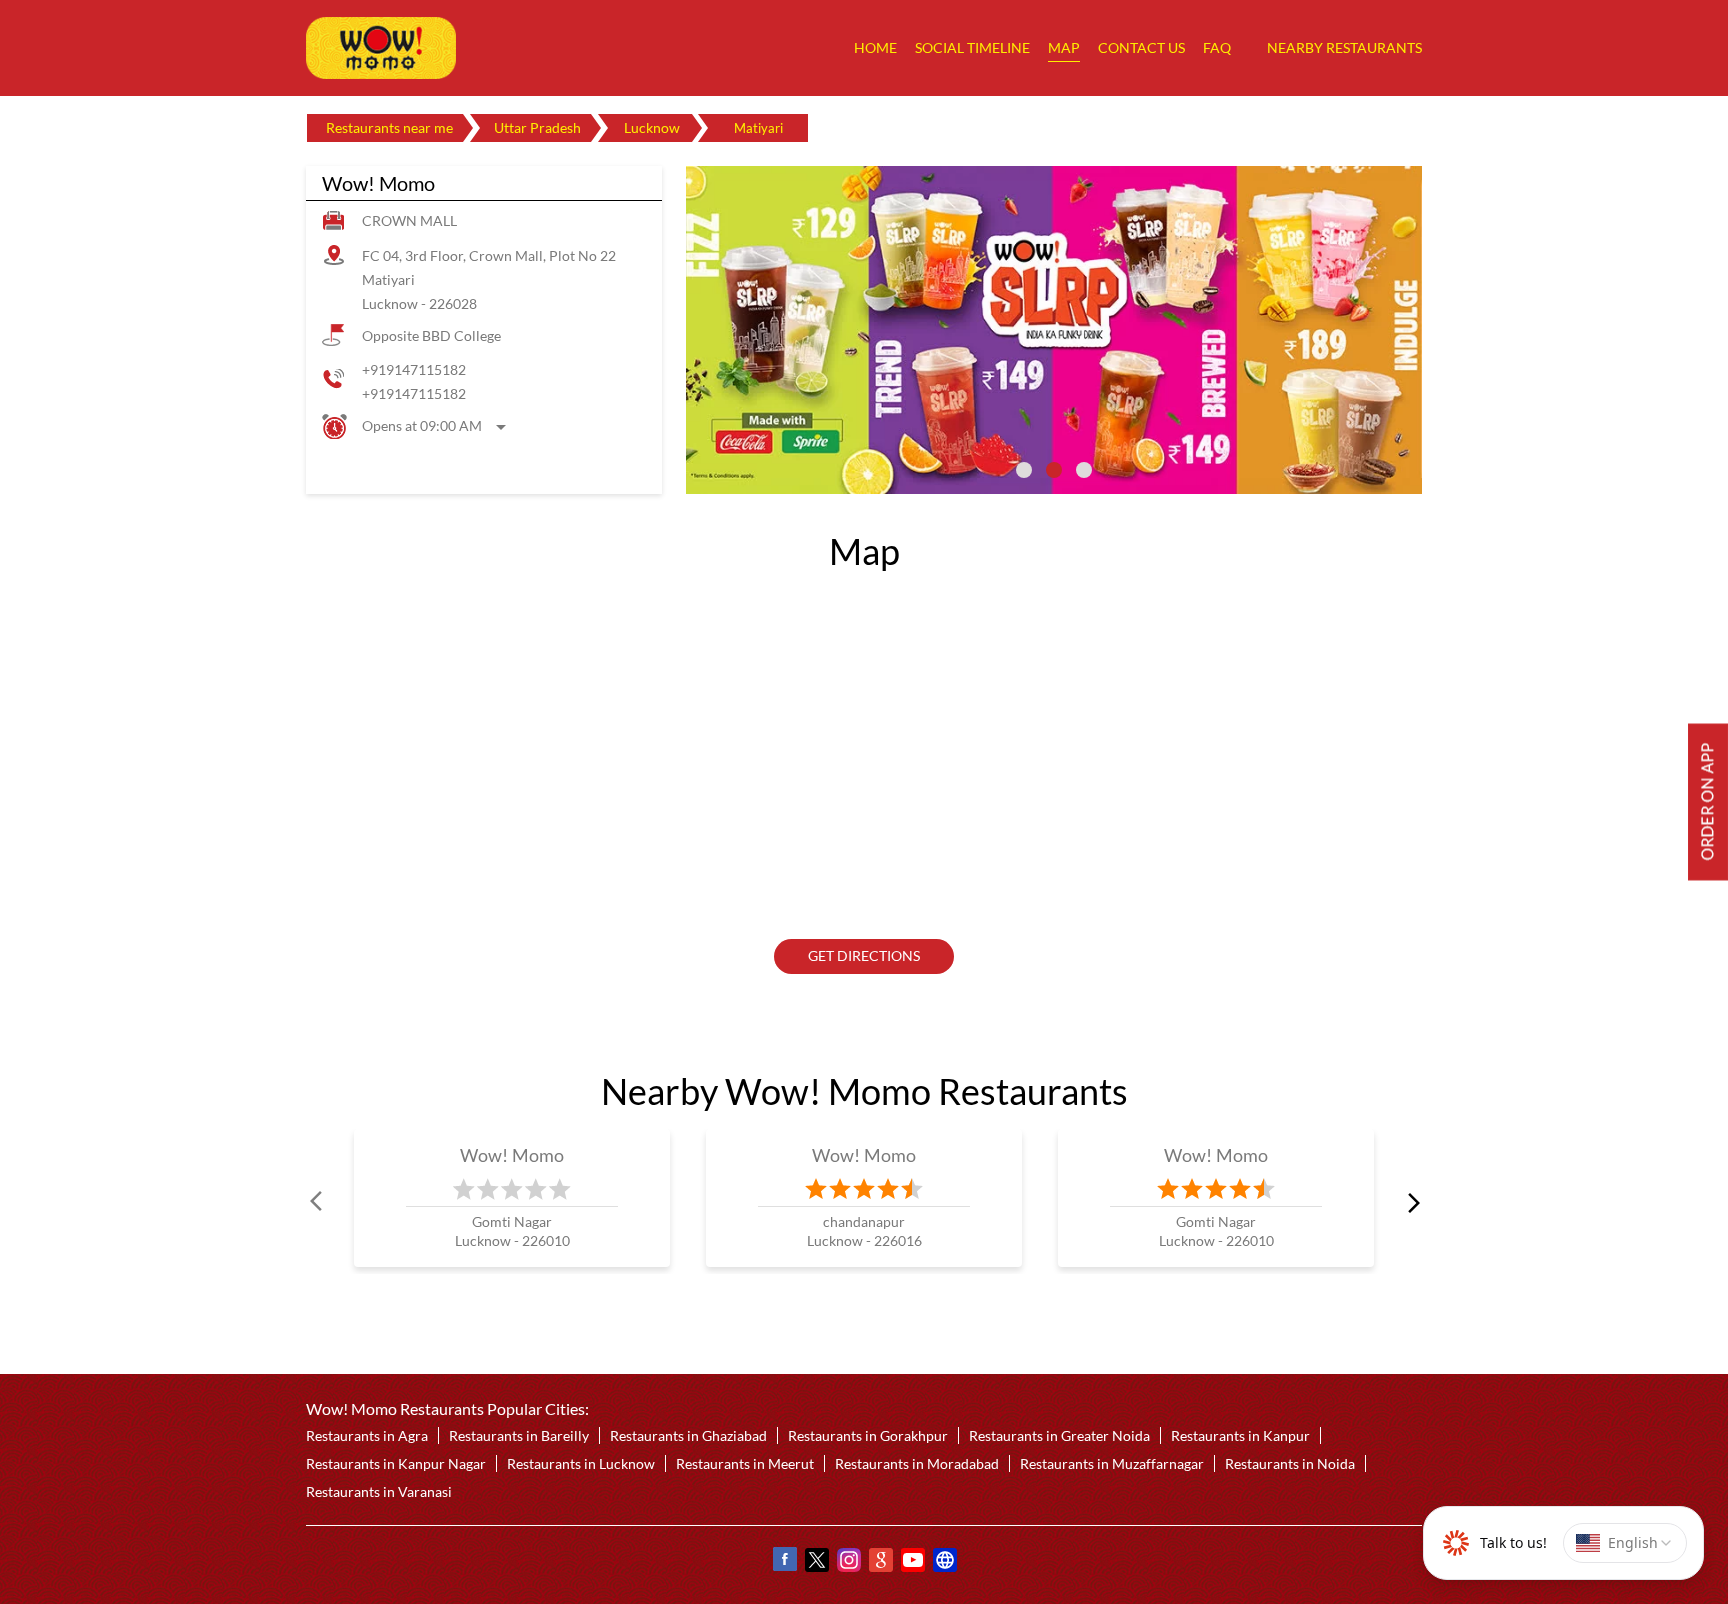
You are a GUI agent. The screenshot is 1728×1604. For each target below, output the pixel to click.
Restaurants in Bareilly (519, 1435)
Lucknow (652, 127)
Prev (318, 1202)
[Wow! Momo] (381, 48)
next (1410, 1202)
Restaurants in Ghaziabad (688, 1435)
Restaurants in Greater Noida (1059, 1435)
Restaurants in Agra (367, 1435)
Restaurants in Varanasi (379, 1491)
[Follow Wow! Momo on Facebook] (784, 1562)
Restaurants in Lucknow (581, 1463)
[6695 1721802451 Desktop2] (1708, 802)
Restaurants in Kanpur (1240, 1435)
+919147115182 (414, 369)
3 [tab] (1084, 470)
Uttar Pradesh (537, 127)
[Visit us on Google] (880, 1562)
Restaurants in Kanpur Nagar (396, 1463)
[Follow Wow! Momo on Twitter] (816, 1562)
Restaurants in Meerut (745, 1463)
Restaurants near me (389, 127)
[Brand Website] (944, 1562)
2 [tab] (1054, 470)
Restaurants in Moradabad (917, 1463)
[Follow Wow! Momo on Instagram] (848, 1562)
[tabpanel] (1054, 330)
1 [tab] (1024, 470)
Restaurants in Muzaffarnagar (1112, 1463)
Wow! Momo (512, 1155)
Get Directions (864, 956)
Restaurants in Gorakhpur (868, 1435)
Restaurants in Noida (1290, 1463)
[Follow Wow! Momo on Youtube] (912, 1562)
